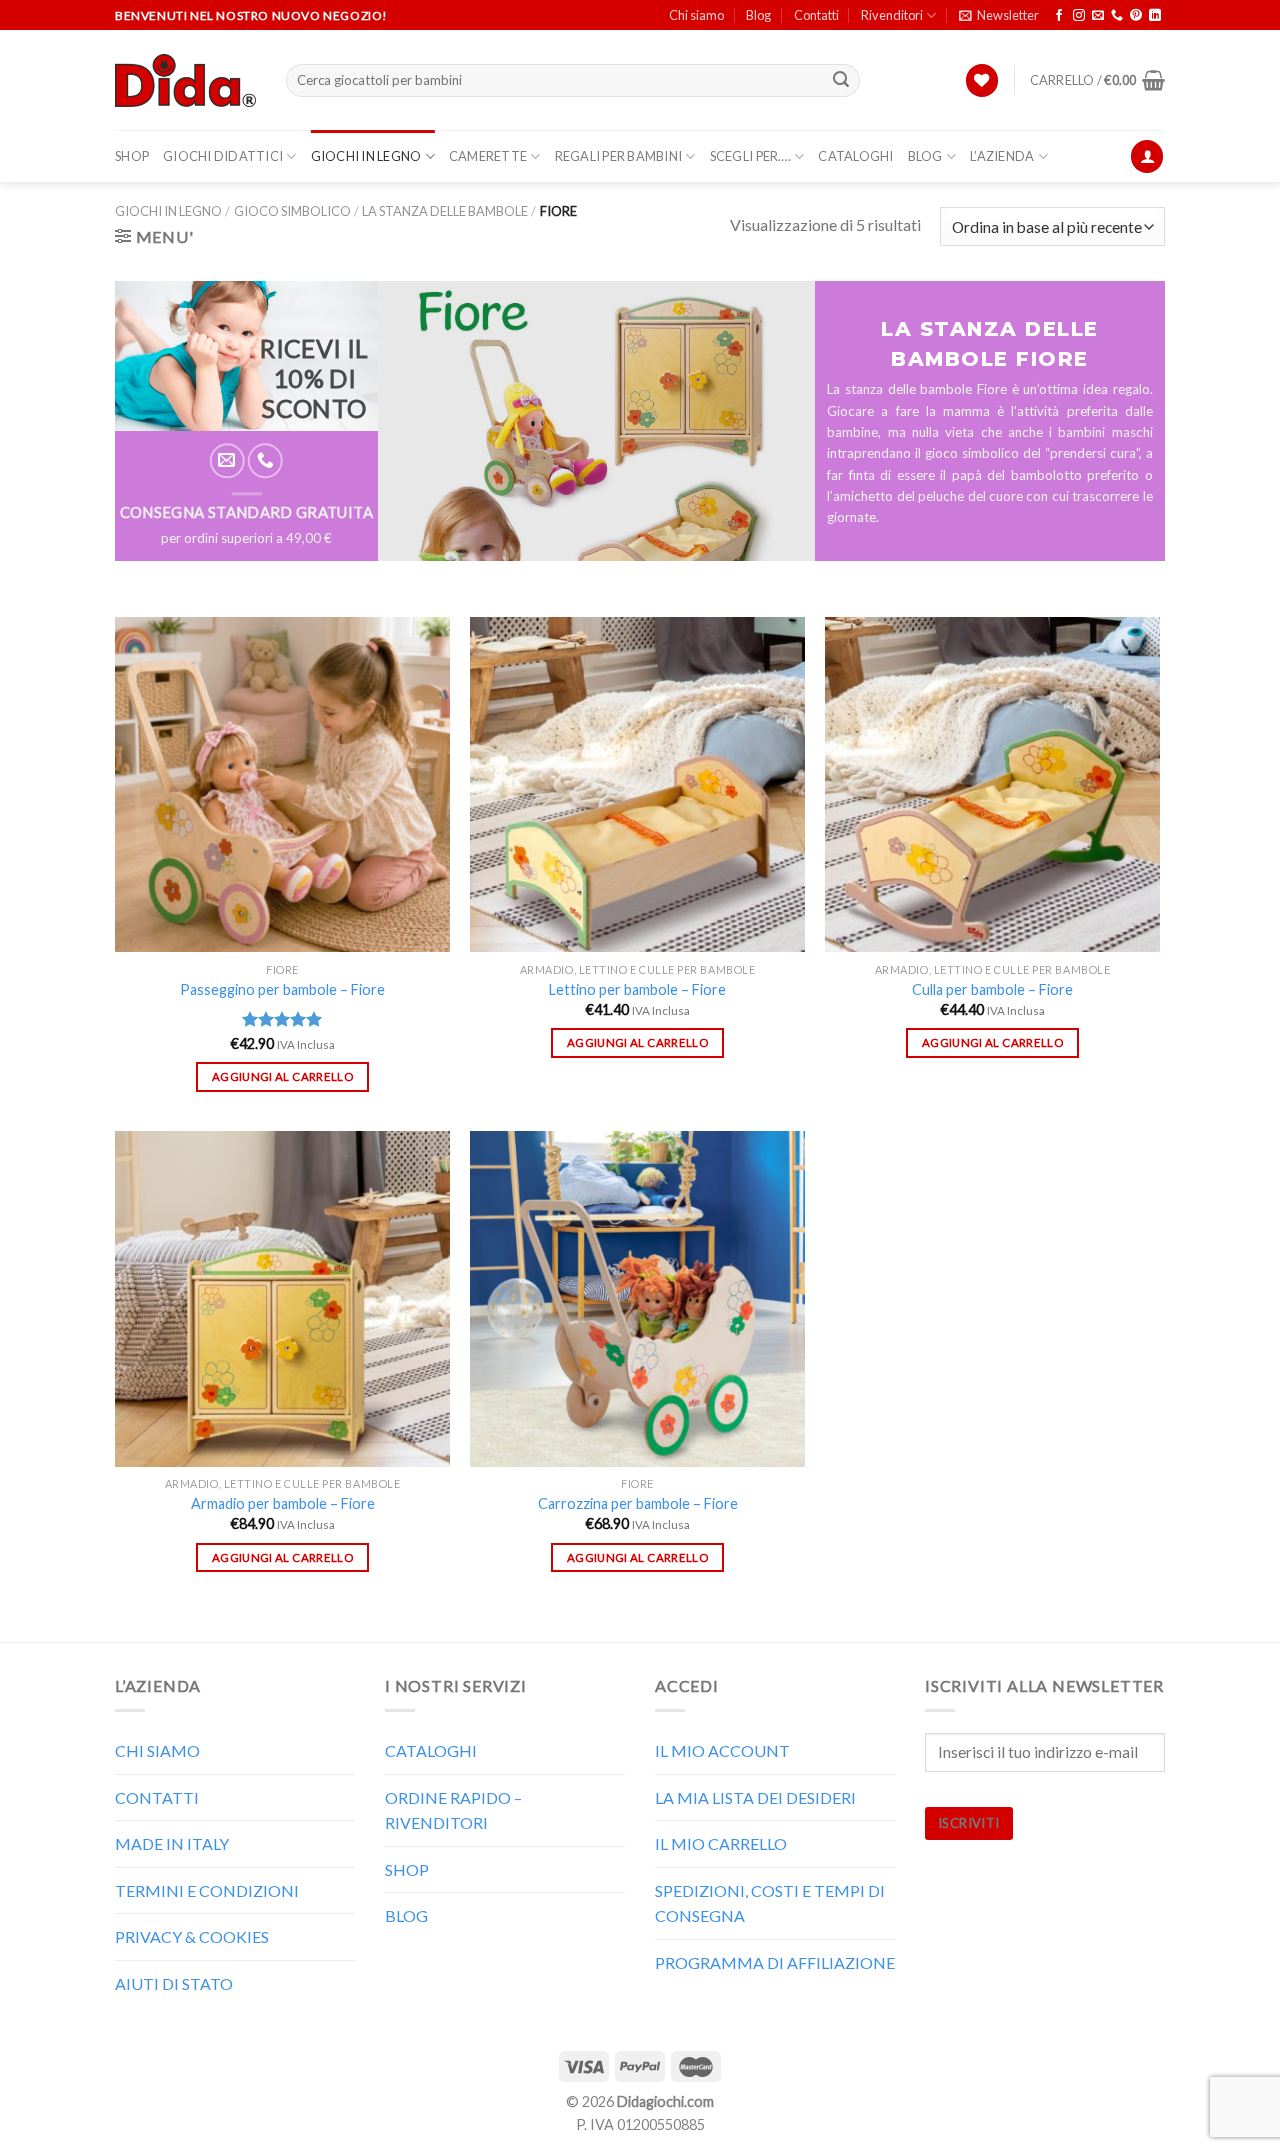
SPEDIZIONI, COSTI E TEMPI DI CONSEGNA (770, 1903)
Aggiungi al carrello (282, 1076)
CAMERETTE (488, 156)
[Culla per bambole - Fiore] (992, 784)
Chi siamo (696, 15)
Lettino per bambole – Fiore (637, 989)
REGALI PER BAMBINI (619, 156)
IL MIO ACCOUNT (722, 1750)
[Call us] (1117, 16)
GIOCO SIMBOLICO (292, 211)
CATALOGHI (855, 156)
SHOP (132, 156)
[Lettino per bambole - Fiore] (637, 784)
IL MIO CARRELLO (721, 1843)
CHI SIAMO (157, 1750)
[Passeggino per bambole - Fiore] (282, 784)
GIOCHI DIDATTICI (223, 156)
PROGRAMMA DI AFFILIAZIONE (775, 1962)
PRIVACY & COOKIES (192, 1936)
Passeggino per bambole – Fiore (282, 989)
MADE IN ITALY (172, 1843)
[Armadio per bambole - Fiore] (282, 1298)
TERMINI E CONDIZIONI (207, 1890)
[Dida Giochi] (185, 81)
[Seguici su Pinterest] (1136, 16)
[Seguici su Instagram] (1079, 16)
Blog (758, 15)
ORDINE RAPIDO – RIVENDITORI (453, 1810)
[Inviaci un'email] (1098, 16)
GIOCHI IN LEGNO (366, 156)
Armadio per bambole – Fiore (283, 1503)
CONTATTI (157, 1797)
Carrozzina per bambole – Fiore (638, 1503)
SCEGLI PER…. (750, 156)
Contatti (816, 15)
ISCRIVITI (969, 1823)
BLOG (925, 156)
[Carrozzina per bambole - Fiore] (637, 1298)
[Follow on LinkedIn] (1155, 16)
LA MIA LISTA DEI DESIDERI (755, 1797)
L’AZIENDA (1002, 156)
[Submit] (842, 81)
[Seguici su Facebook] (1059, 16)
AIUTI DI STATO (174, 1983)
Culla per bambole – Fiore (992, 989)
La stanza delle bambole (445, 211)
